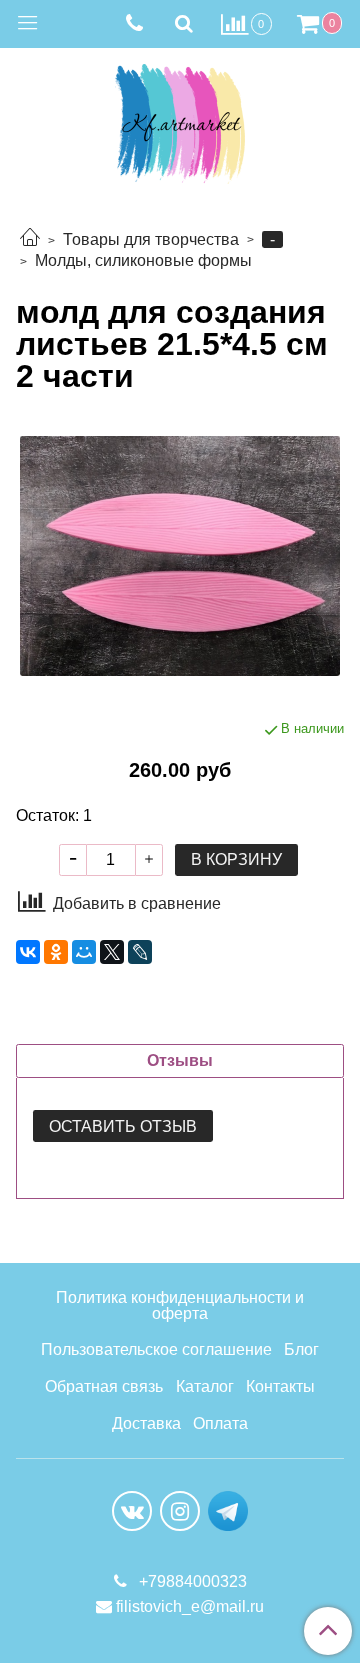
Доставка (146, 1423)
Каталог (205, 1386)
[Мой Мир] (84, 952)
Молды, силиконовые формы (143, 260)
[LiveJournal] (140, 952)
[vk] (132, 1511)
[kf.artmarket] (180, 119)
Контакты (280, 1386)
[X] (112, 952)
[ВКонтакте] (28, 952)
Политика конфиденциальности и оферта (180, 1305)
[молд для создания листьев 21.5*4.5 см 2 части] (180, 556)
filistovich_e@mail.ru (190, 1606)
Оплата (220, 1423)
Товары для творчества (151, 239)
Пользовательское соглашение (156, 1349)
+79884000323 (191, 1581)
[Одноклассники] (56, 952)
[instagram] (180, 1511)
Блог (301, 1349)
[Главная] (30, 239)
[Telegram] (228, 1510)
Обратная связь (104, 1386)
